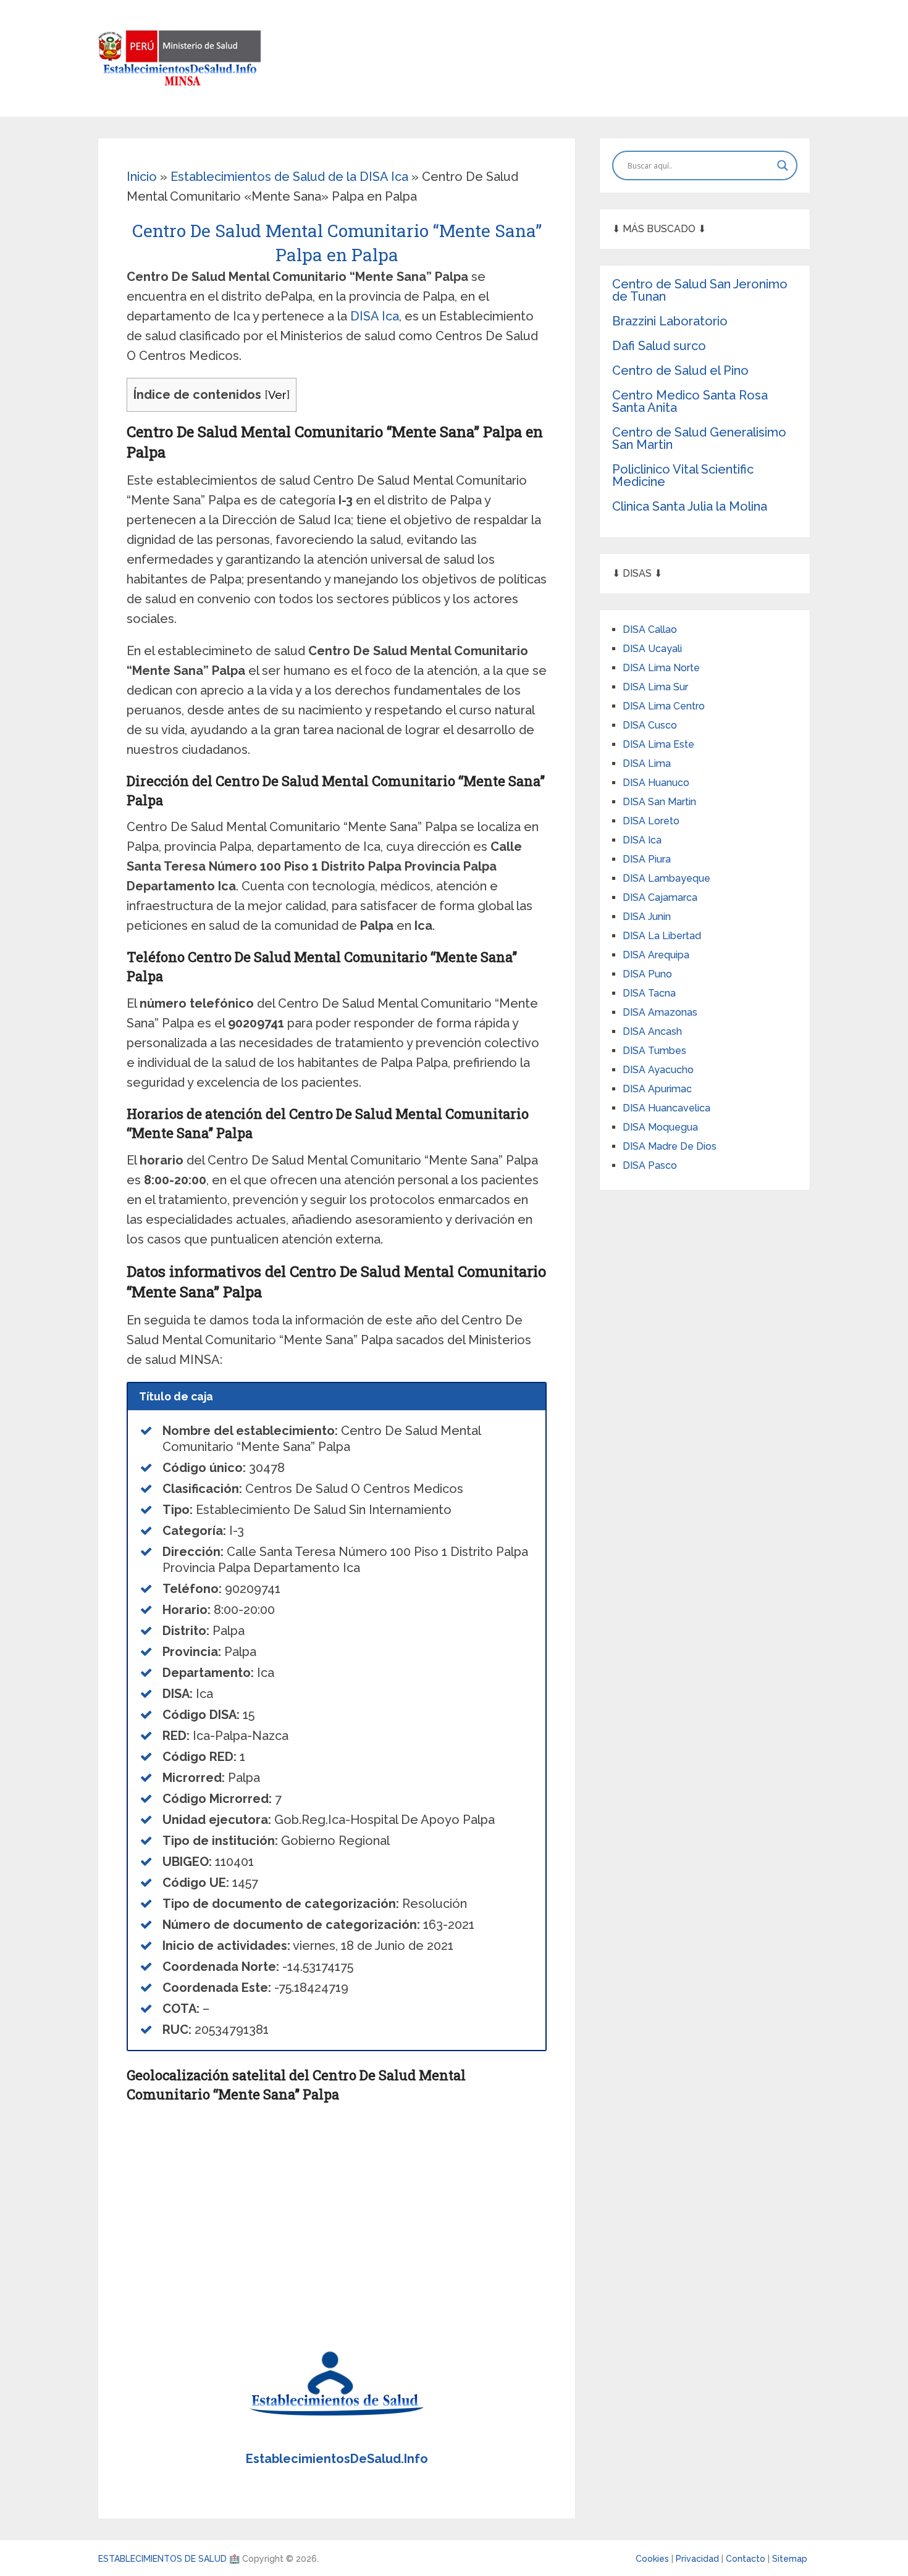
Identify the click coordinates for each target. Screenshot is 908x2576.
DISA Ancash (652, 1031)
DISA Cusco (650, 725)
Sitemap (790, 2559)
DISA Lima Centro (664, 706)
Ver (277, 395)
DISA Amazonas (660, 1012)
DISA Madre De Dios (670, 1146)
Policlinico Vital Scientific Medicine (683, 475)
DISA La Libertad (662, 936)
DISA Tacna (649, 993)
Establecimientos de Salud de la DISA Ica (289, 177)
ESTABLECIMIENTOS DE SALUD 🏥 (169, 2559)
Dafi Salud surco (659, 346)
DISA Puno (647, 974)
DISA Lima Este (658, 744)
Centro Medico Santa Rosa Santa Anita (690, 401)
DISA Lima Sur (655, 687)
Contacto (747, 2559)
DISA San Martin (659, 802)
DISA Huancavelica (666, 1108)
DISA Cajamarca (660, 897)
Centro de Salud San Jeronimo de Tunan (700, 290)
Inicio (142, 177)
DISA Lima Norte (661, 668)
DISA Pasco (650, 1165)
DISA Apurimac (657, 1089)
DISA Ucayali (652, 649)
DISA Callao (650, 629)
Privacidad (699, 2559)
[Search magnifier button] (783, 165)
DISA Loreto (651, 821)
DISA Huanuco (656, 783)
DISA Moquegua (660, 1127)
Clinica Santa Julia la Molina (690, 506)
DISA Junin (647, 917)
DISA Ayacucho (658, 1070)
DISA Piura (647, 859)
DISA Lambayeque (666, 878)
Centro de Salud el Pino (680, 370)
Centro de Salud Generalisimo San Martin (699, 438)
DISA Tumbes (654, 1051)
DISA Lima (647, 763)
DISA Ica (375, 316)
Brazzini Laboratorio (670, 321)
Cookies (654, 2559)
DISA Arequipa (656, 955)
